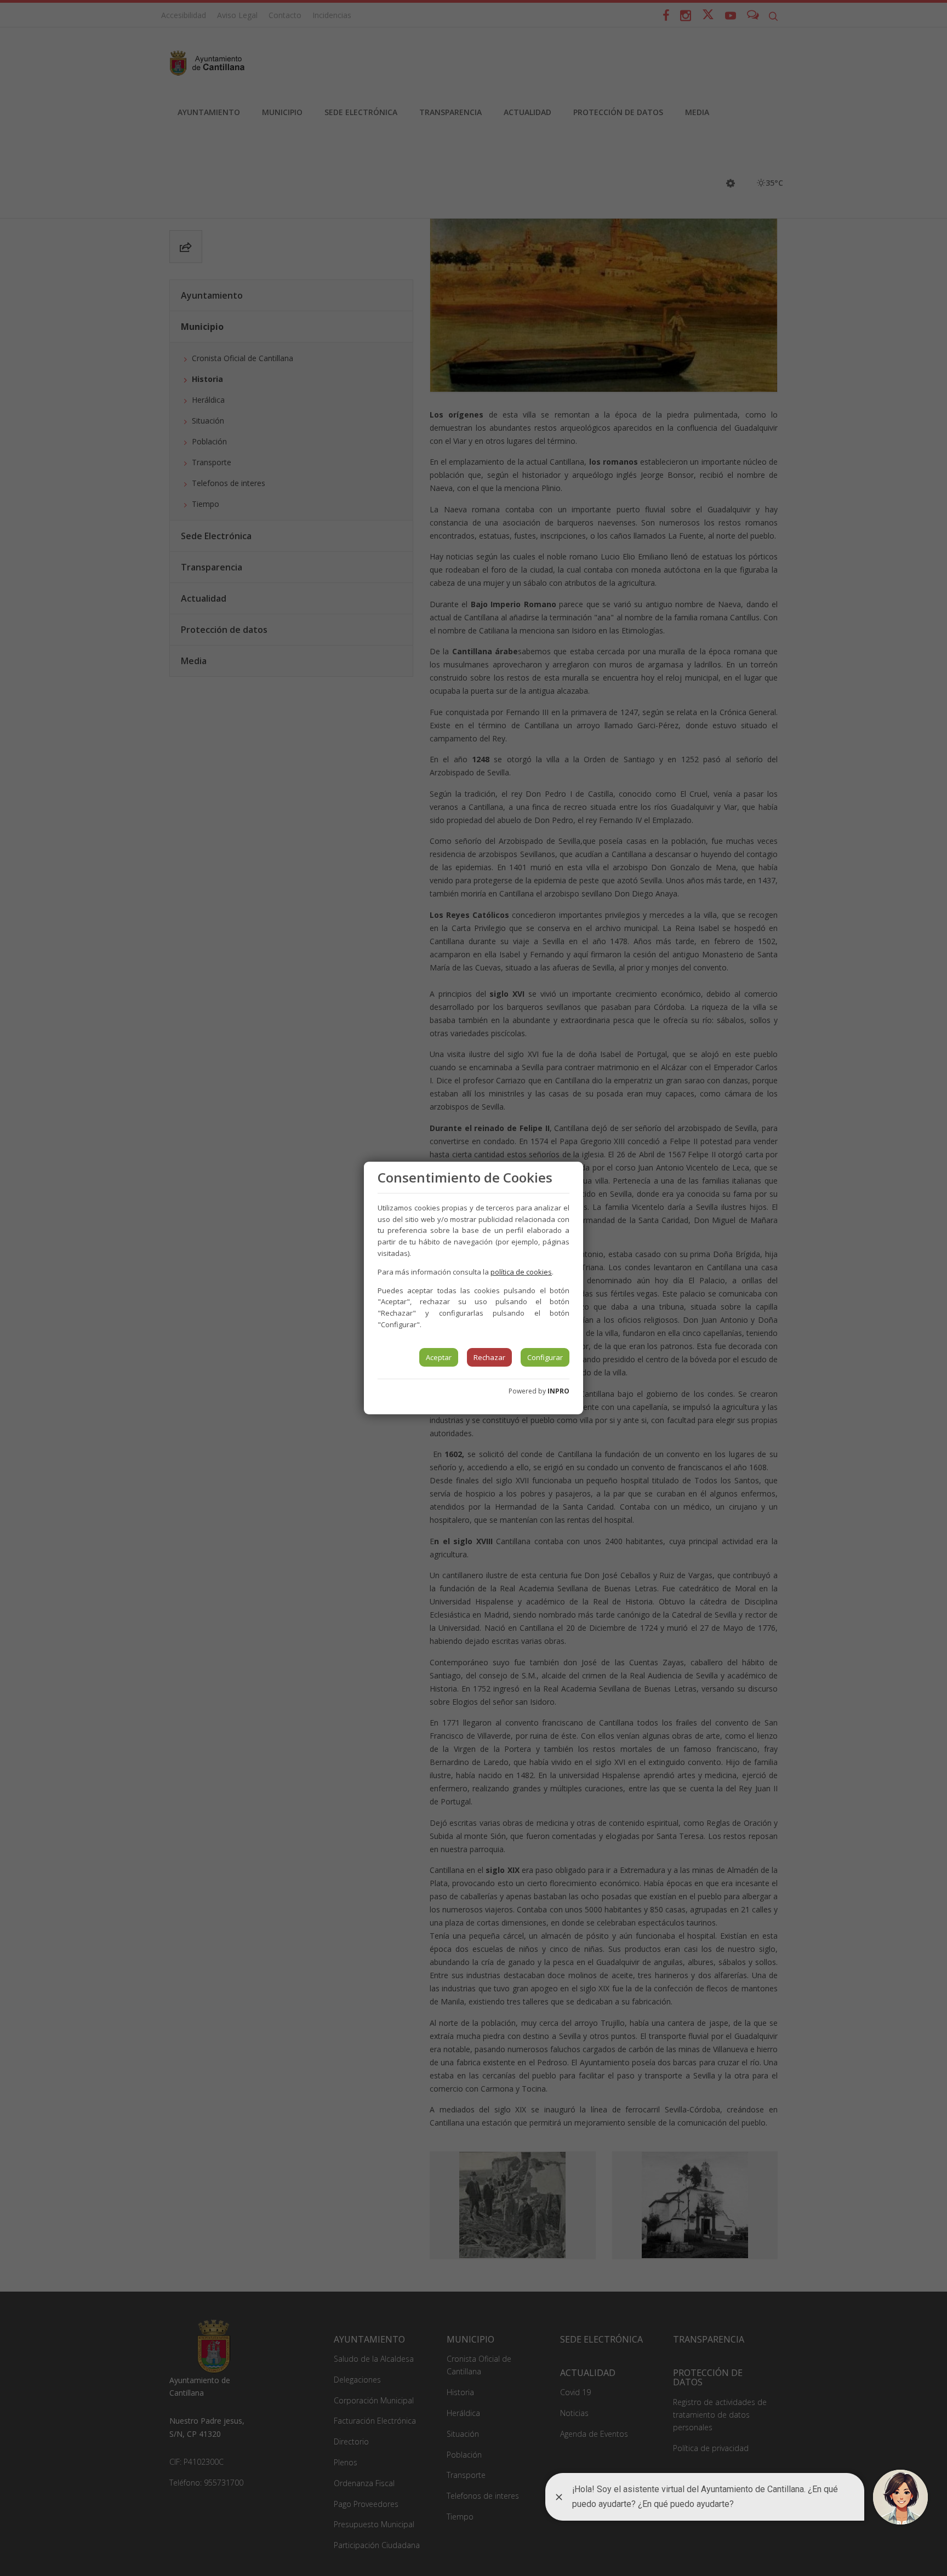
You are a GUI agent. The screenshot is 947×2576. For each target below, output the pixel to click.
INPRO (558, 1391)
